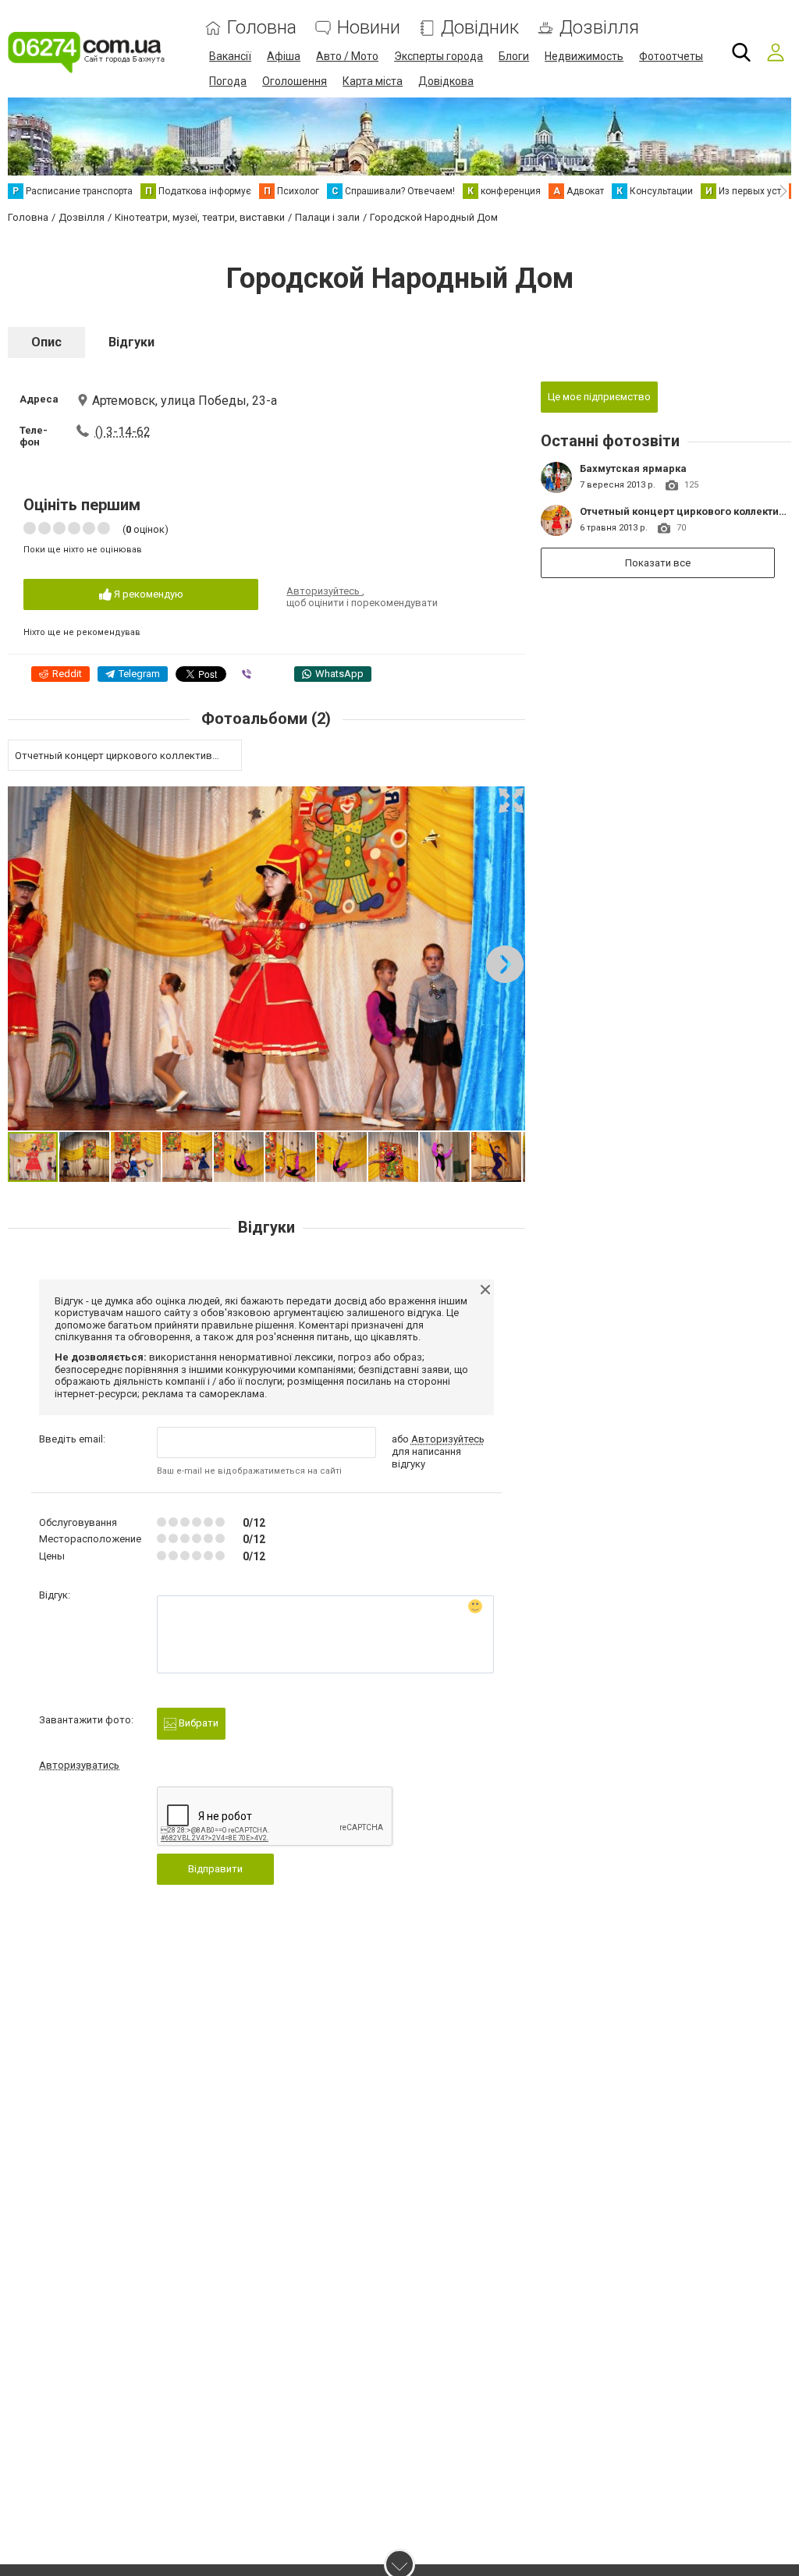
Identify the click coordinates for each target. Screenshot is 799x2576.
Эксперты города (439, 56)
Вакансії (230, 56)
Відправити (215, 1869)
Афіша (284, 56)
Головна (262, 28)
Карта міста (373, 81)
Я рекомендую (147, 594)
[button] (511, 800)
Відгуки (131, 342)
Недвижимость (584, 56)
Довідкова (446, 81)
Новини (369, 28)
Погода (228, 81)
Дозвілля (599, 28)
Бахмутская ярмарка (633, 468)
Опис (46, 342)
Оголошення (295, 81)
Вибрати (197, 1723)
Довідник (480, 28)
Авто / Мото (347, 56)
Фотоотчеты (671, 56)
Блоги (514, 56)
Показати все (658, 563)
